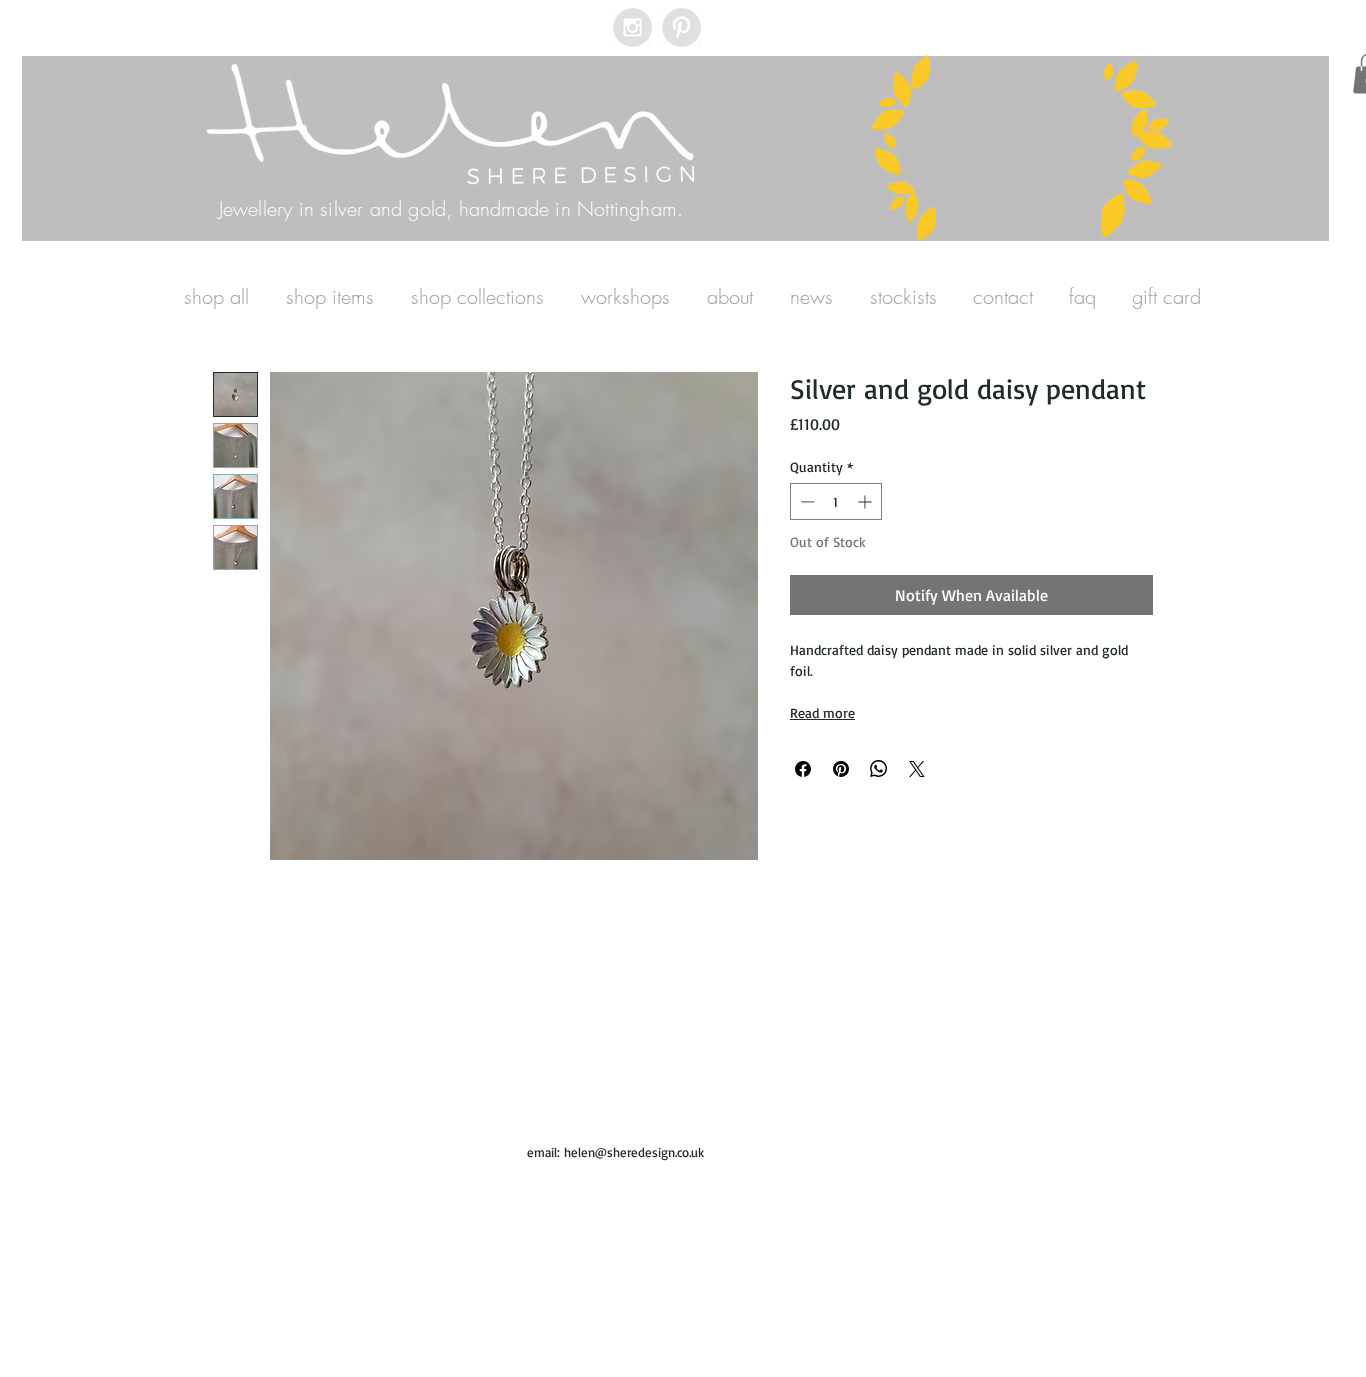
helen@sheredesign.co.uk (634, 1152)
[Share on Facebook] (803, 769)
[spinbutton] (836, 501)
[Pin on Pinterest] (841, 769)
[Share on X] (917, 769)
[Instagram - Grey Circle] (632, 27)
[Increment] (866, 501)
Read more (822, 712)
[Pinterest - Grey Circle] (681, 27)
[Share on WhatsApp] (879, 769)
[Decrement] (805, 501)
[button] (329, 296)
